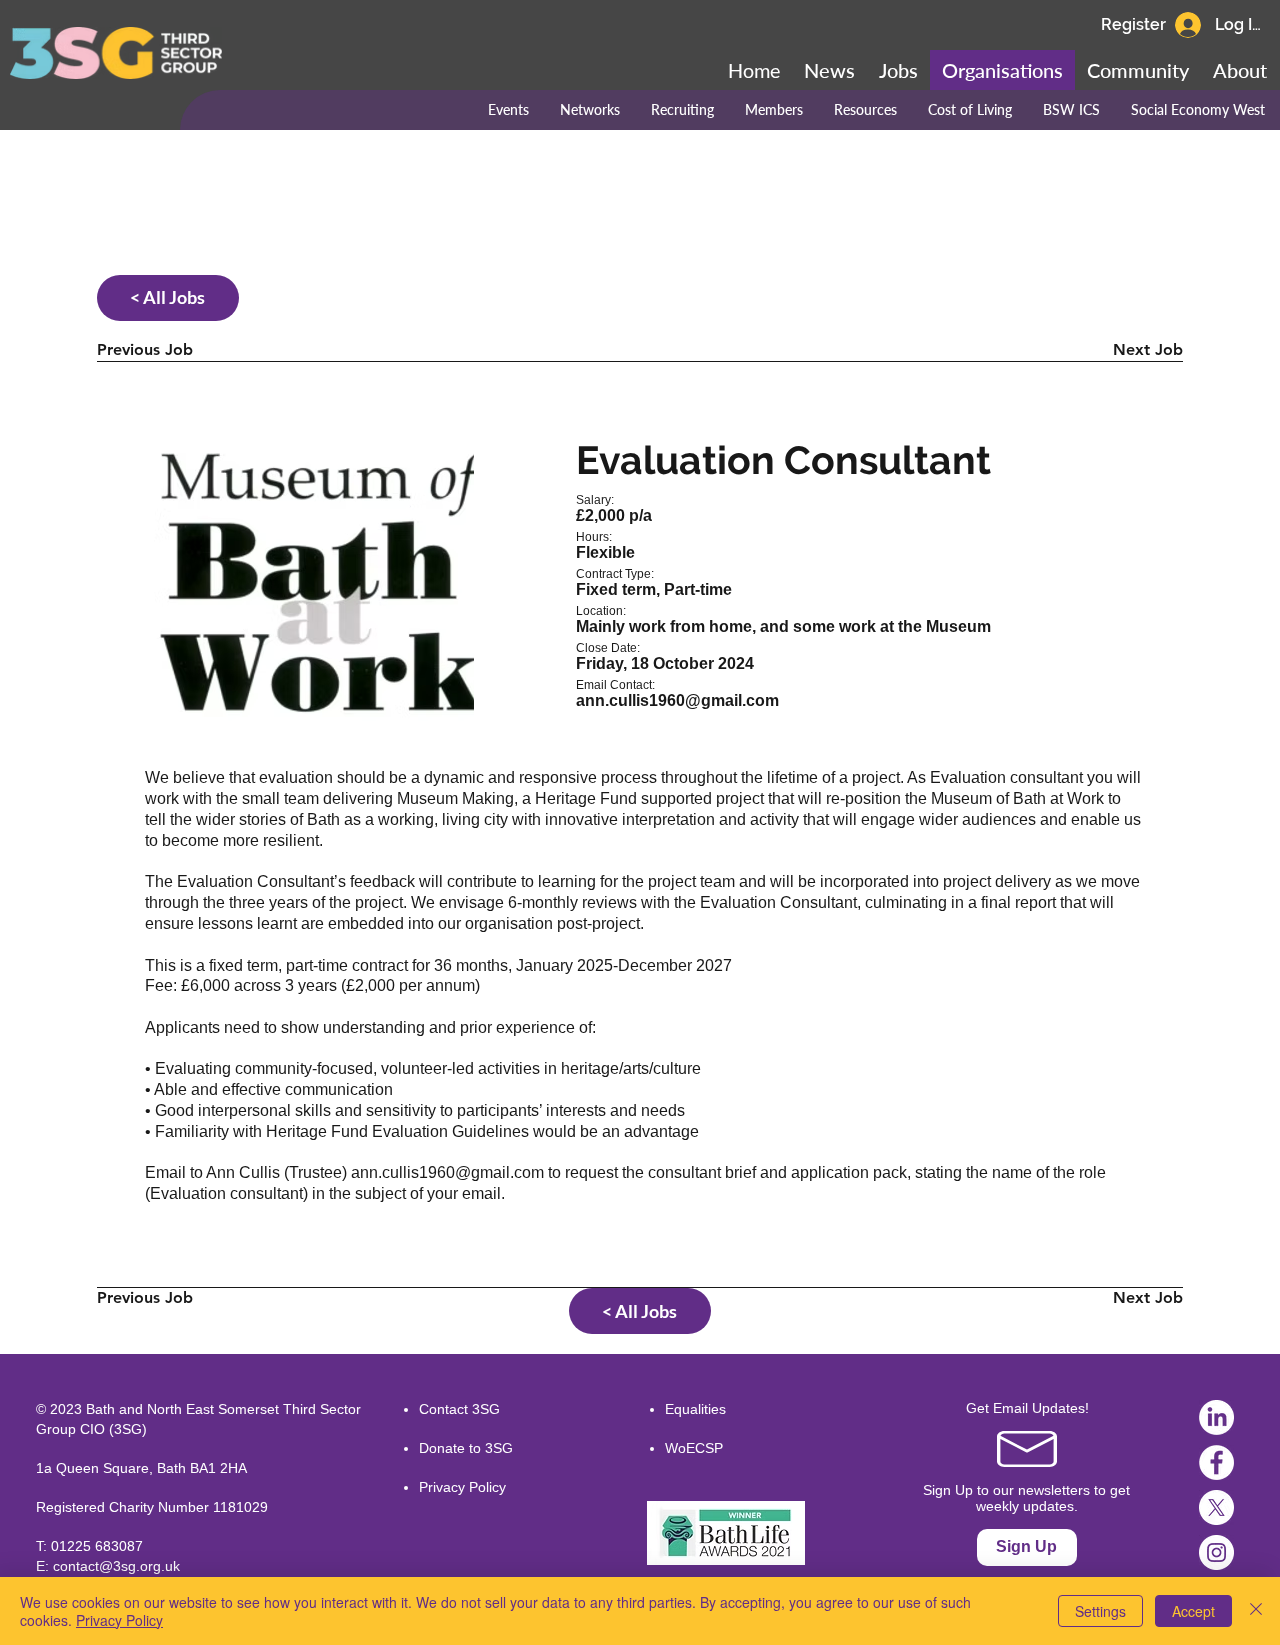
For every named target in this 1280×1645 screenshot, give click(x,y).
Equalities (695, 1409)
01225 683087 (97, 1546)
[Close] (1256, 1611)
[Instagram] (1216, 1552)
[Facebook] (1216, 1462)
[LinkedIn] (1216, 1417)
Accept (1193, 1611)
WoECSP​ (694, 1448)
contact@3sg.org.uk (116, 1566)
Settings (1100, 1611)
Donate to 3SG (466, 1448)
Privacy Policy (462, 1487)
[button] (1138, 70)
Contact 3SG (459, 1409)
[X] (1216, 1507)
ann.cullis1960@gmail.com (447, 1172)
